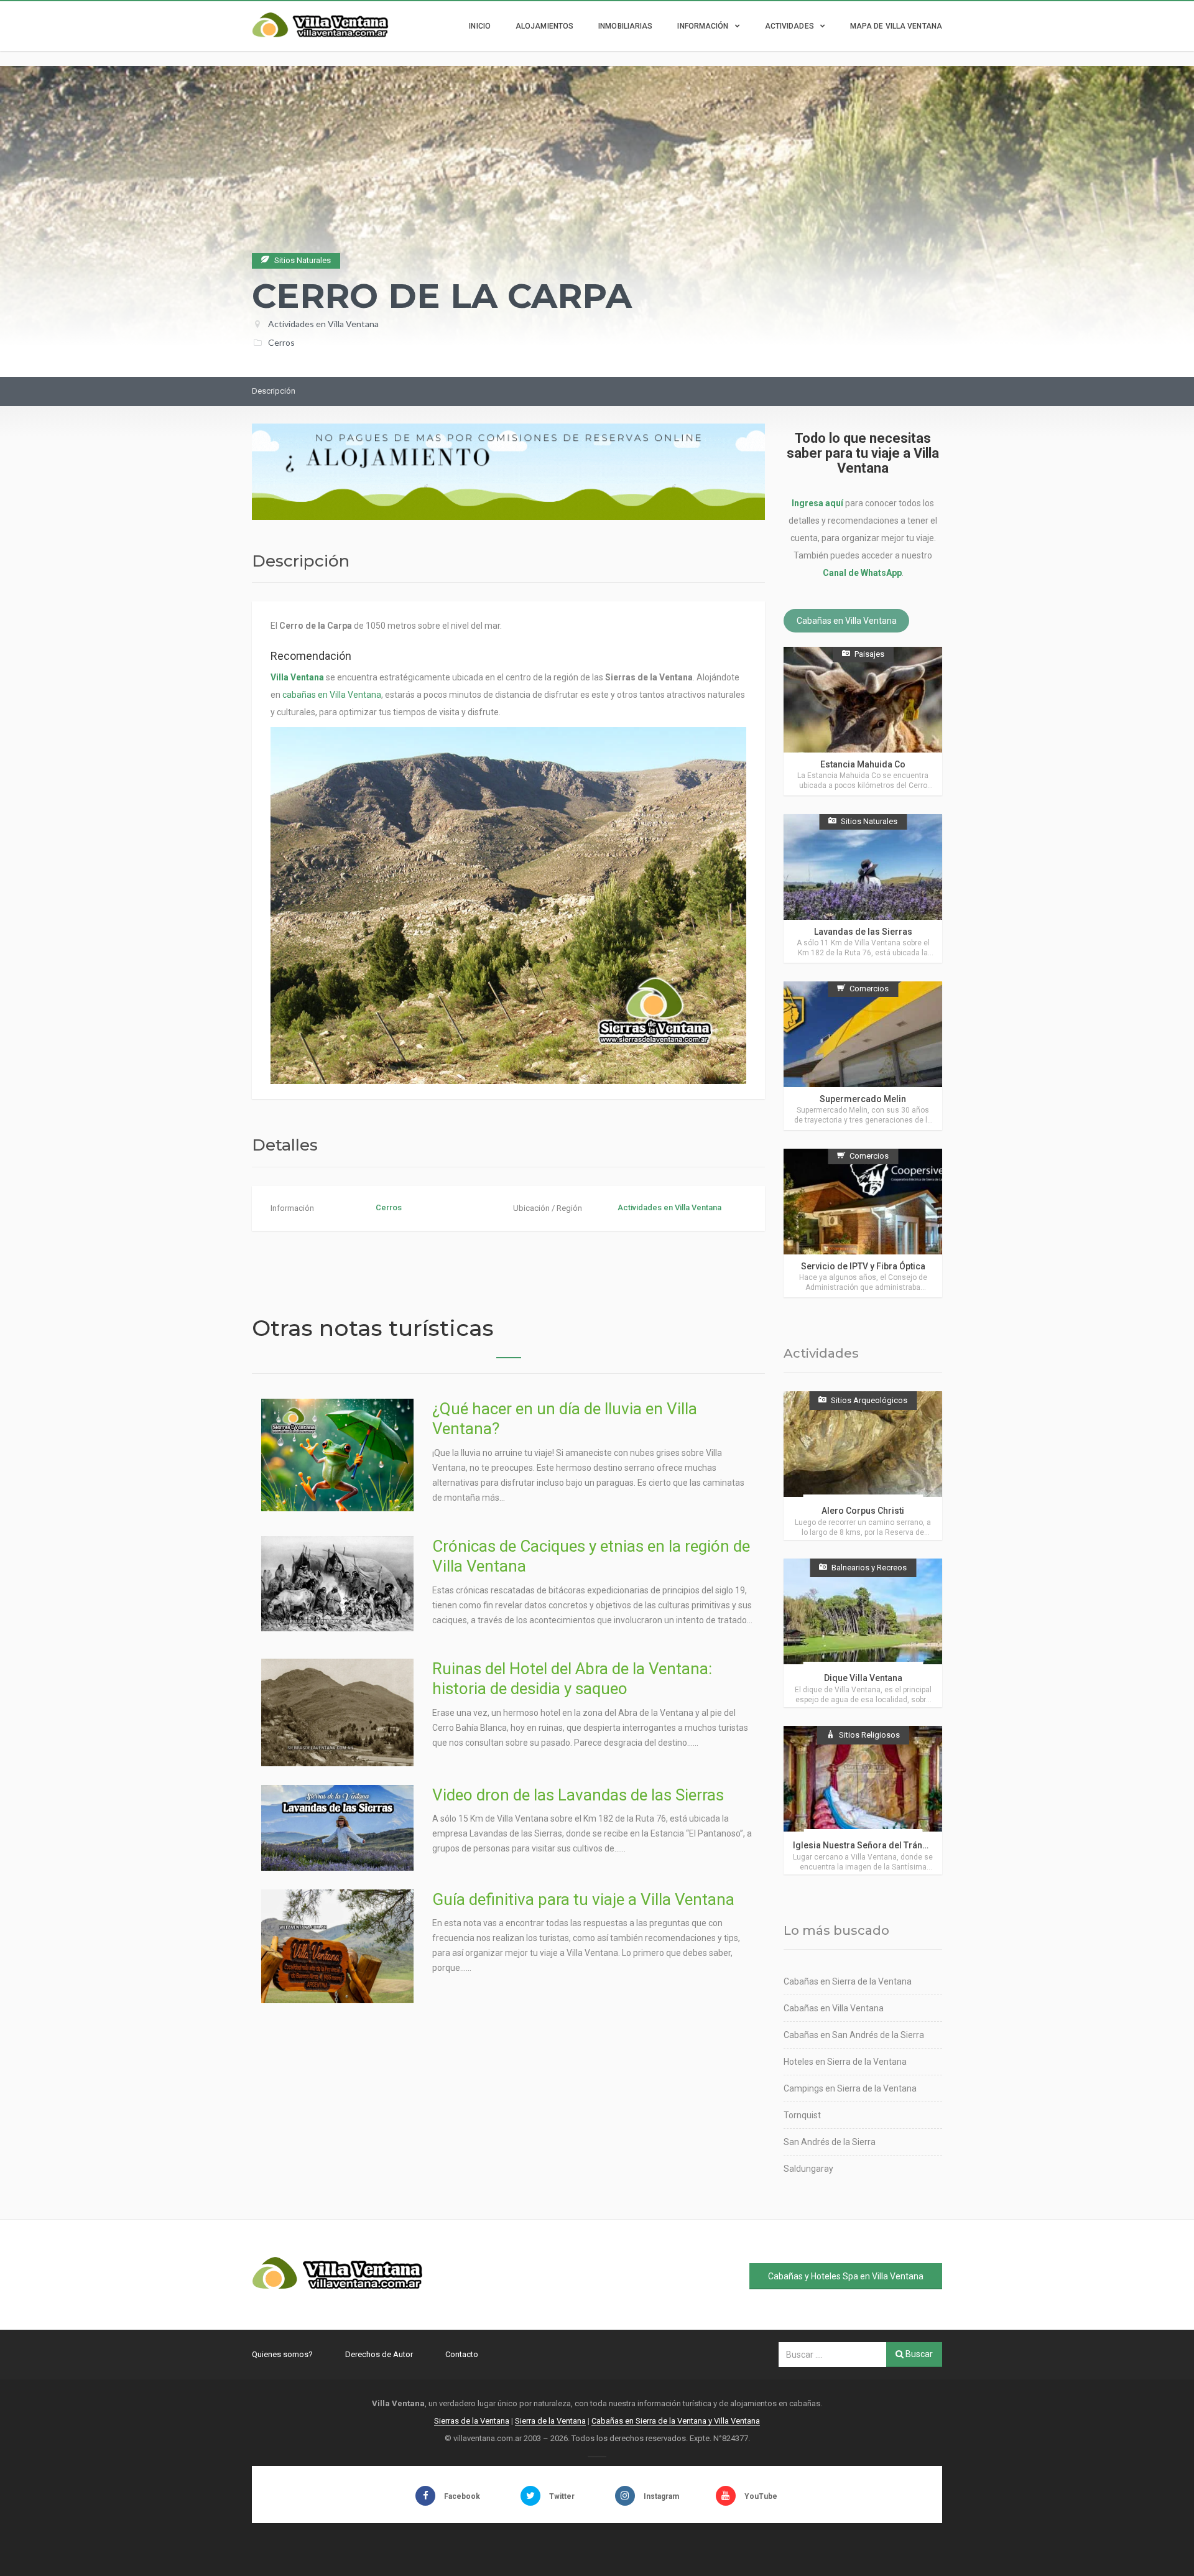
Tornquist (802, 2115)
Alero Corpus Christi (863, 1511)
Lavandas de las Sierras (863, 932)
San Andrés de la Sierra (830, 2142)
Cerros (281, 342)
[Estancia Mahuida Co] (863, 721)
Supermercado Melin (863, 1099)
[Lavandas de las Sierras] (863, 888)
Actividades (789, 26)
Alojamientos (544, 26)
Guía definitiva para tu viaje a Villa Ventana (583, 1899)
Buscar (918, 2354)
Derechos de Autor (379, 2354)
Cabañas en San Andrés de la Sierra (854, 2035)
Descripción (274, 391)
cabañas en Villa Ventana (332, 695)
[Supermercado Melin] (863, 1056)
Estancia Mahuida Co (863, 764)
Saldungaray (808, 2169)
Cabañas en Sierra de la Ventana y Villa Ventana (676, 2421)
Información (703, 26)
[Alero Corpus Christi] (863, 1466)
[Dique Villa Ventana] (863, 1633)
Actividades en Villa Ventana (323, 324)
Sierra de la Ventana (550, 2421)
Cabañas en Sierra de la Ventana (848, 1981)
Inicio (480, 26)
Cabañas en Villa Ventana (847, 621)
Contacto (462, 2354)
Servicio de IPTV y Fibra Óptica (863, 1266)
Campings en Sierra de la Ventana (850, 2088)
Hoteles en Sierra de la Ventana (845, 2062)
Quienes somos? (282, 2354)
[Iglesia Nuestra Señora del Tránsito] (863, 1800)
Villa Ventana (297, 677)
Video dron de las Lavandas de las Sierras (578, 1795)
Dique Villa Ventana (863, 1678)
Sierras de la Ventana (472, 2421)
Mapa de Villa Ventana (896, 26)
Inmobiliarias (625, 26)
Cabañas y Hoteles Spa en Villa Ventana (846, 2276)
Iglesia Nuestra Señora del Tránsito (865, 1845)
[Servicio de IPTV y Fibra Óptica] (863, 1223)
